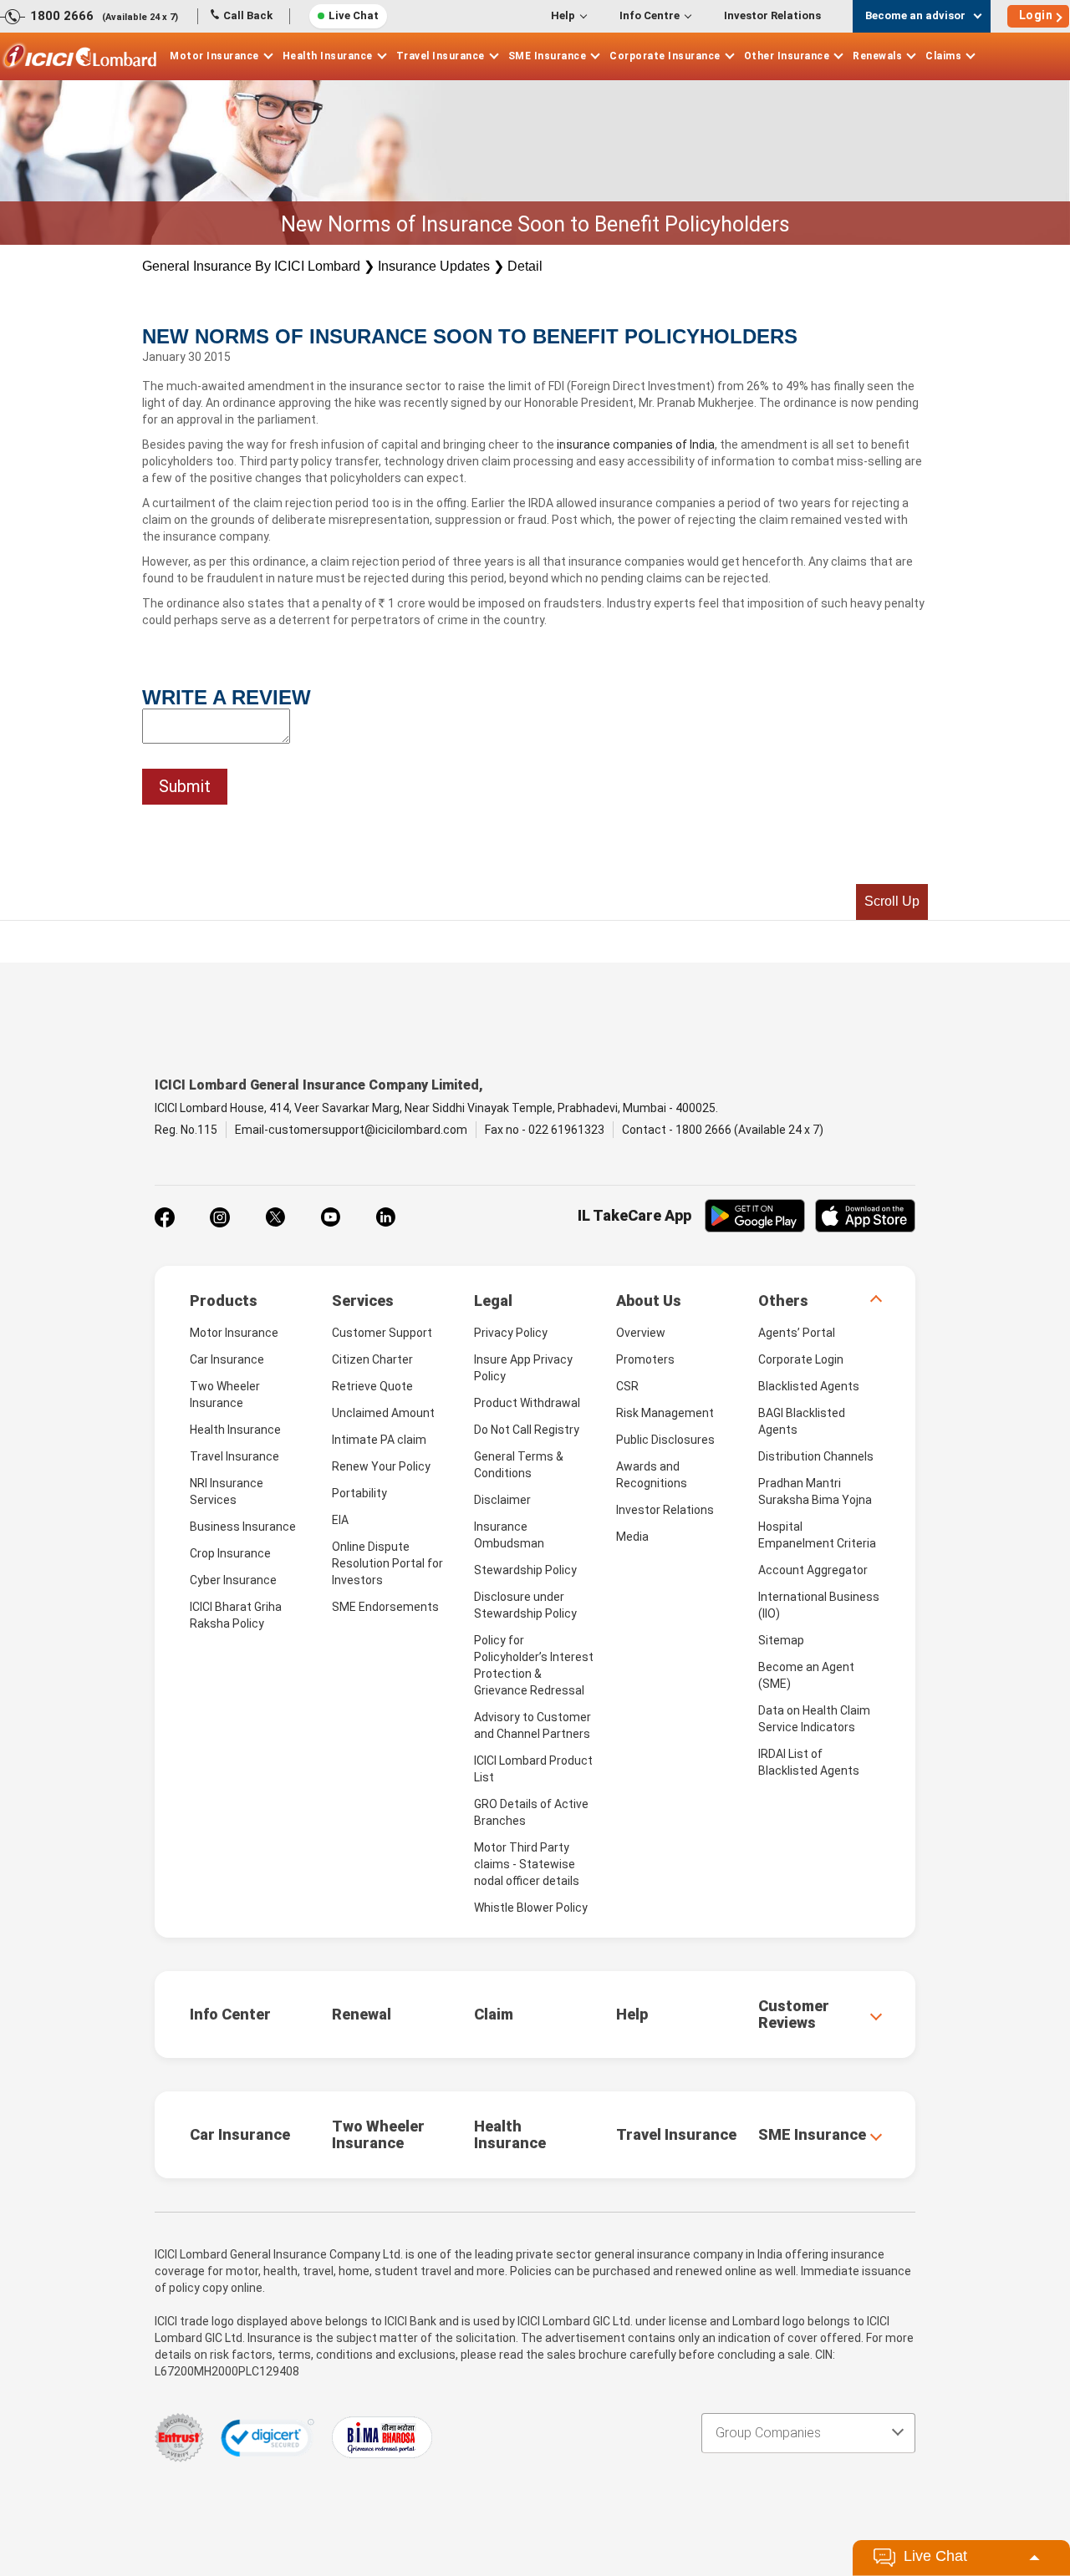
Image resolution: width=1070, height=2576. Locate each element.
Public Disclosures (665, 1440)
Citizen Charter (372, 1359)
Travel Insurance (441, 56)
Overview (641, 1333)
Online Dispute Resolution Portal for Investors (387, 1563)
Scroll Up (892, 901)
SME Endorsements (385, 1607)
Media (632, 1537)
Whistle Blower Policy (531, 1908)
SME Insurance (548, 56)
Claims (943, 56)
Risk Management (665, 1413)
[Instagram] (220, 1217)
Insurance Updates (434, 266)
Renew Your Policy (381, 1466)
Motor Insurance (214, 56)
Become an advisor (915, 15)
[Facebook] (165, 1217)
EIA (340, 1520)
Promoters (645, 1359)
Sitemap (781, 1640)
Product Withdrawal (527, 1403)
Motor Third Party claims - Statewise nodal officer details (527, 1864)
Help (563, 15)
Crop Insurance (230, 1553)
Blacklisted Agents (809, 1386)
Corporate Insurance (665, 56)
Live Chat (354, 15)
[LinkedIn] (385, 1217)
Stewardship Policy (525, 1570)
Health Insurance (328, 56)
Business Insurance (243, 1527)
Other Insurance (787, 56)
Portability (359, 1493)
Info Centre (650, 15)
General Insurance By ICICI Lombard (251, 266)
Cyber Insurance (233, 1580)
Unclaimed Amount (383, 1413)
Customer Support (382, 1333)
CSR (627, 1386)
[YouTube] (330, 1217)
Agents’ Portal (797, 1333)
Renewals (877, 56)
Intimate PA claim (379, 1440)
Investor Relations (772, 15)
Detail (525, 266)
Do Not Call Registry (527, 1430)
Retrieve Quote (372, 1386)
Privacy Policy (511, 1333)
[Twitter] (275, 1217)
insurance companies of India (636, 445)
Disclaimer (502, 1500)
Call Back (248, 15)
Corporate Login (801, 1359)
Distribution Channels (816, 1456)
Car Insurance (227, 1359)
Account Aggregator (813, 1570)
